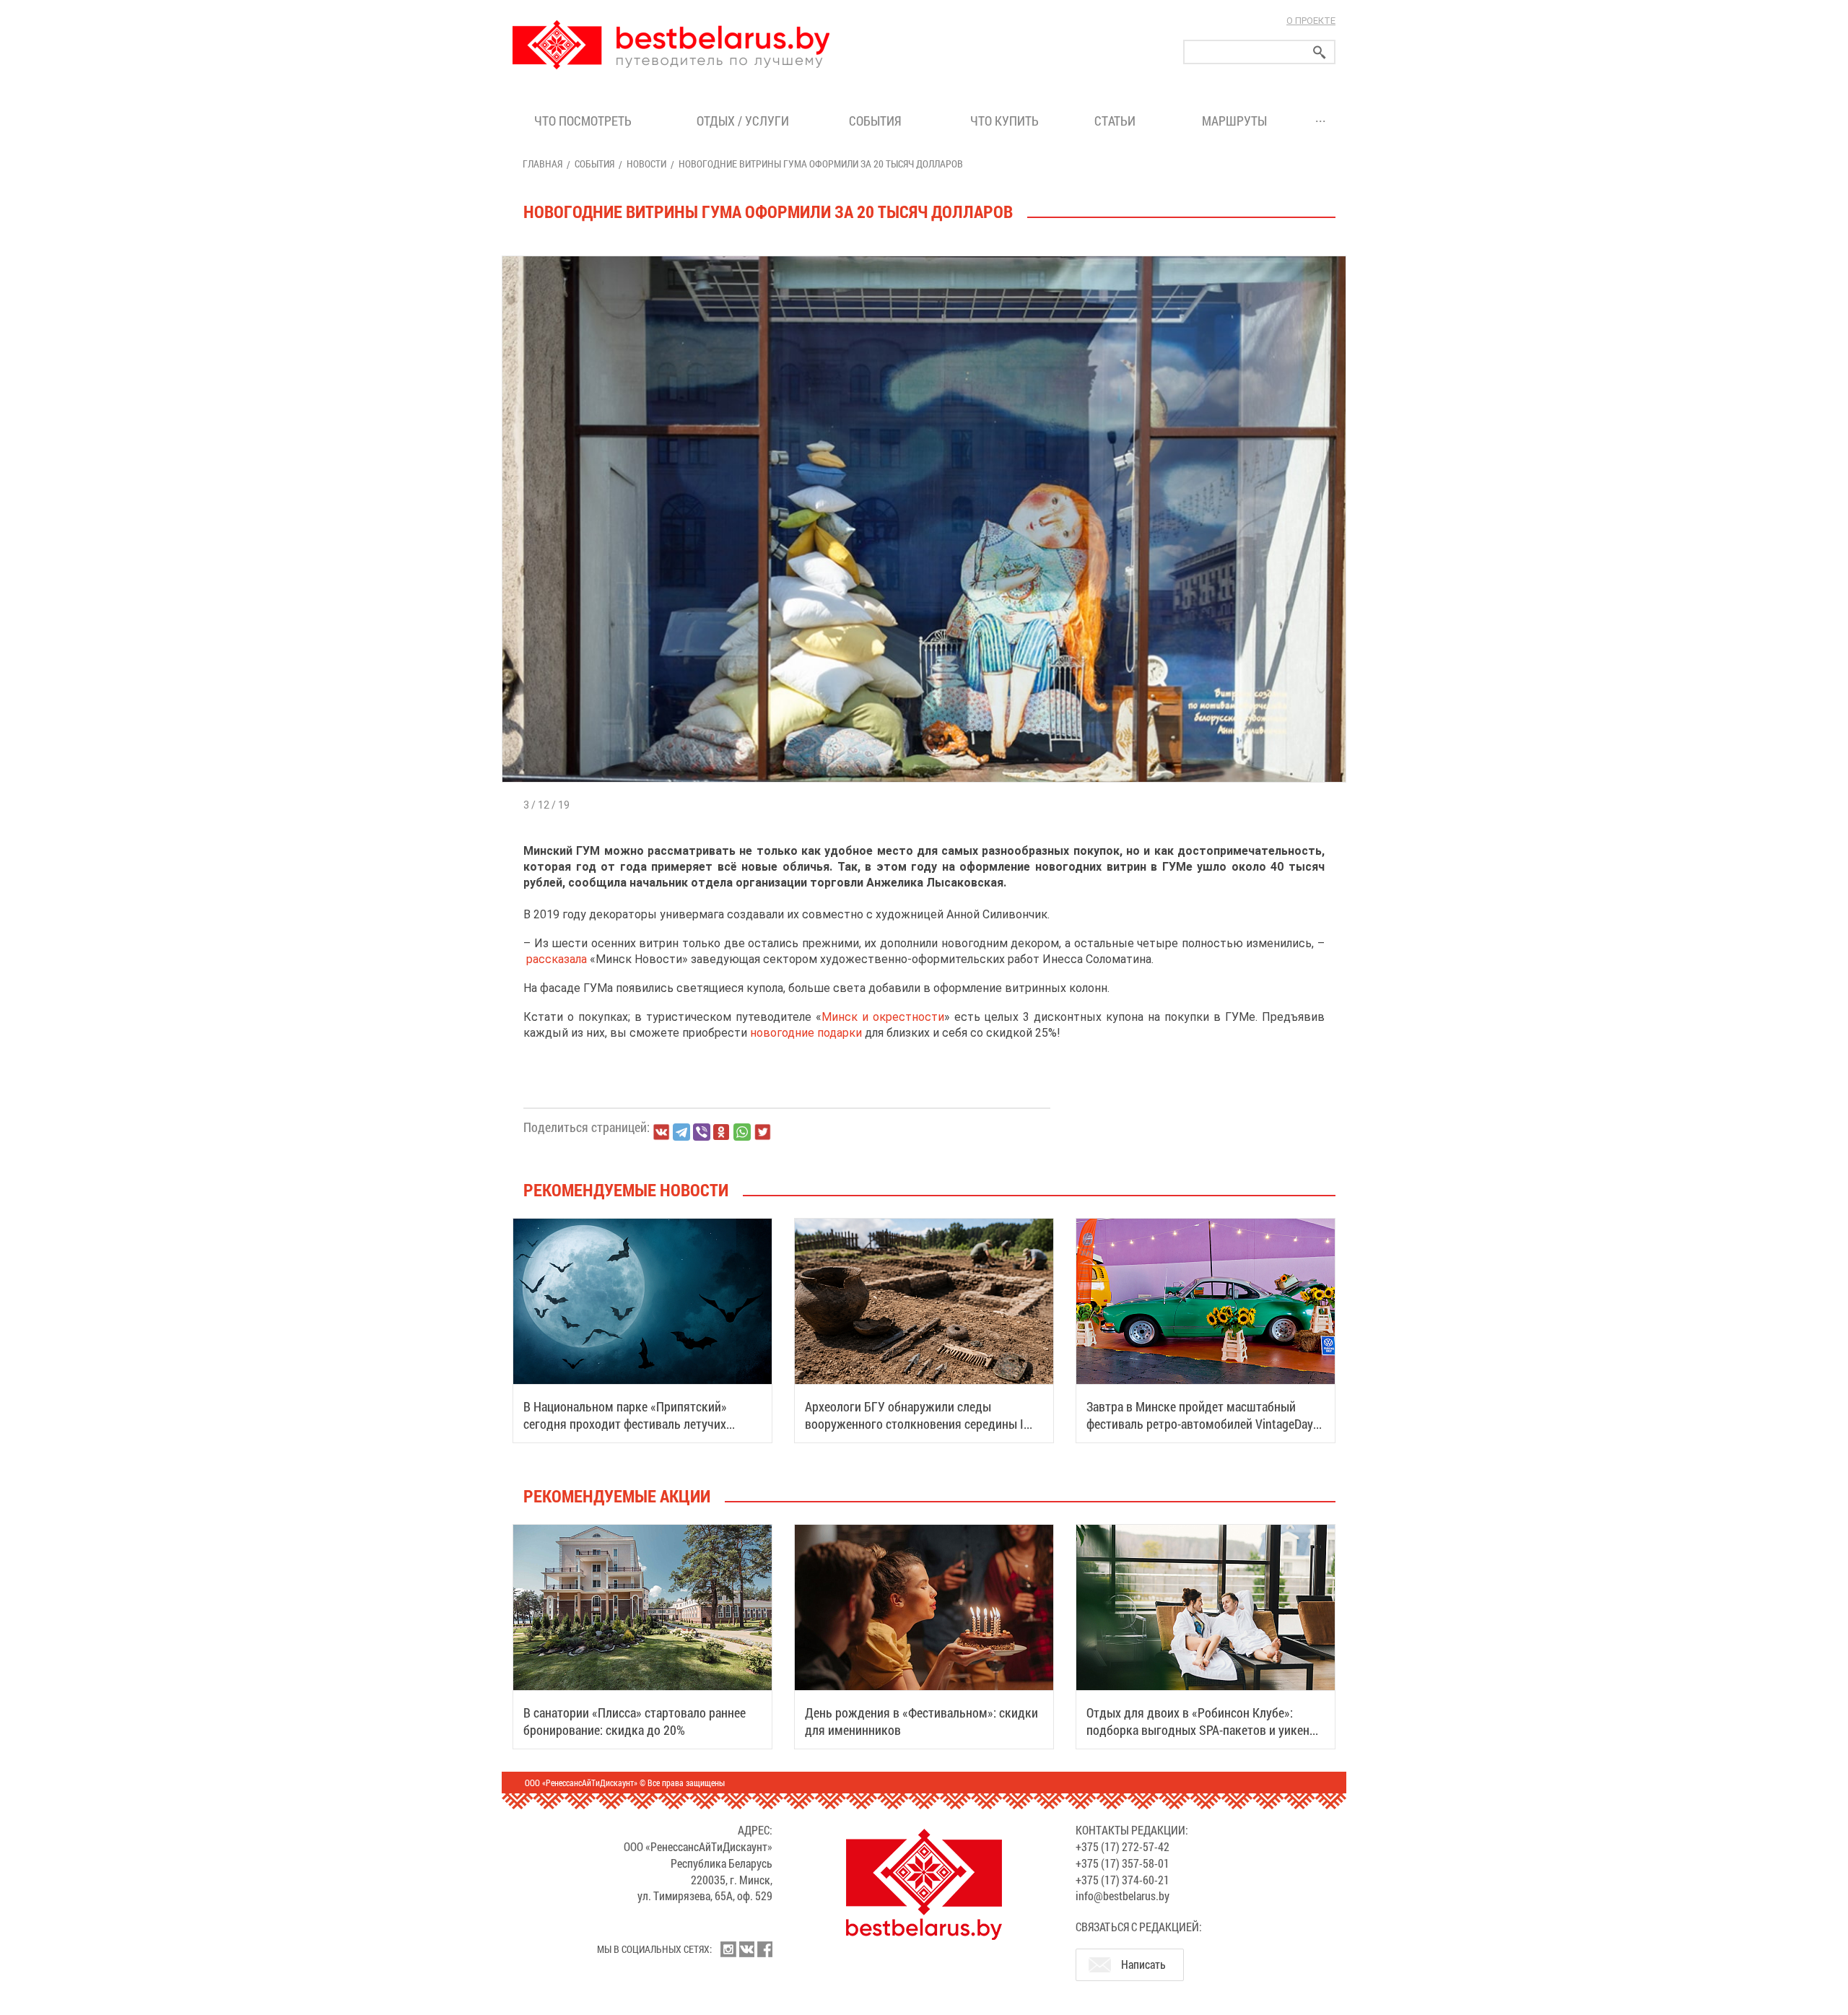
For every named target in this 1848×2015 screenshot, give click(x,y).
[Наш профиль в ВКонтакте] (746, 1949)
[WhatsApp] (742, 1132)
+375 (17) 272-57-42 (1123, 1846)
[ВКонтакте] (661, 1132)
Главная (542, 164)
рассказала (557, 959)
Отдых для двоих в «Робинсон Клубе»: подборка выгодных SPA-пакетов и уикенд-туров (1203, 1730)
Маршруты (1234, 121)
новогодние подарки (806, 1033)
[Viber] (702, 1132)
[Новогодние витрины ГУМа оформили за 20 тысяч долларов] (924, 256)
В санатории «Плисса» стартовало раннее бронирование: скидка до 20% (635, 1721)
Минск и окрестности (883, 1017)
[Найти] (1320, 52)
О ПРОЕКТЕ (1311, 21)
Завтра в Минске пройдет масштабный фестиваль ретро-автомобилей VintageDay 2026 (1200, 1424)
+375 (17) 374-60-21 (1123, 1880)
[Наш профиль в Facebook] (764, 1949)
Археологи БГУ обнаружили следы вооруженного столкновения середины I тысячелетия (914, 1424)
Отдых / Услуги (743, 121)
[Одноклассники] (722, 1132)
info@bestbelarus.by (1123, 1896)
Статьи (1118, 121)
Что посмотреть (583, 121)
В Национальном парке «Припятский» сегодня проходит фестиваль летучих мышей (625, 1424)
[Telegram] (681, 1132)
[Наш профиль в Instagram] (728, 1949)
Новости (646, 164)
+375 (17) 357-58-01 (1123, 1863)
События (878, 121)
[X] (762, 1132)
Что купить (1004, 121)
